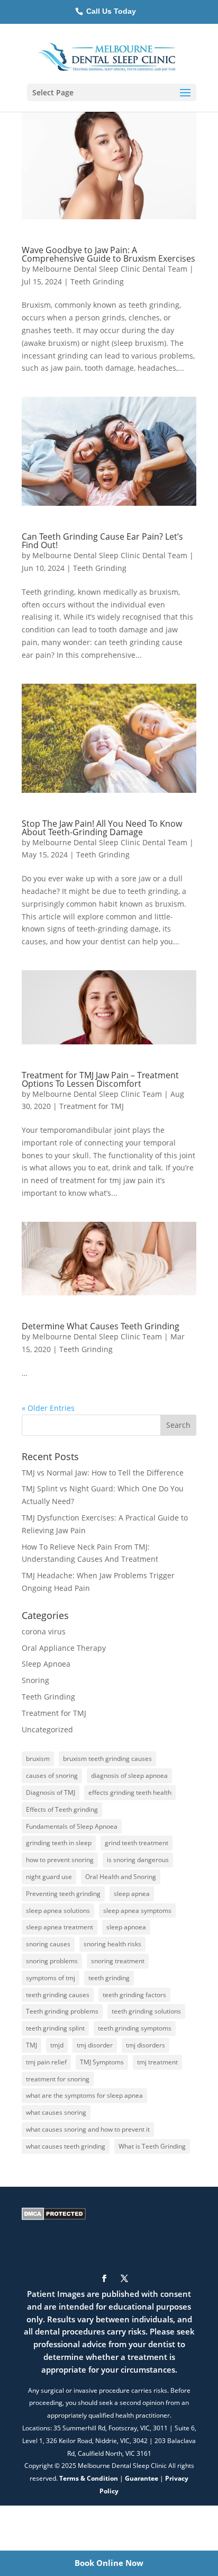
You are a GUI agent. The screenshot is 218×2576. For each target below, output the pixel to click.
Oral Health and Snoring (121, 1877)
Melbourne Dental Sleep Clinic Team (97, 1094)
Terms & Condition (89, 2478)
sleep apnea (132, 1894)
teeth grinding (109, 1978)
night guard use (49, 1877)
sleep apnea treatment (60, 1927)
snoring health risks (112, 1944)
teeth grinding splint (55, 2028)
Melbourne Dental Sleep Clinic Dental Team (110, 269)
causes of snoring (52, 1776)
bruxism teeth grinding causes (107, 1759)
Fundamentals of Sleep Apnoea (72, 1826)
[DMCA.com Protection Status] (54, 2217)
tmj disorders (146, 2045)
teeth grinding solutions (146, 2011)
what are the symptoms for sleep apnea (84, 2095)
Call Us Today (110, 11)
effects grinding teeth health (130, 1792)
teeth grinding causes (58, 1995)
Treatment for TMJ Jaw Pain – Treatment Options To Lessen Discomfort (100, 1079)
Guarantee (142, 2478)
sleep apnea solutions (58, 1911)
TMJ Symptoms (102, 2062)
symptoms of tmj (51, 1978)
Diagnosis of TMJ (51, 1792)
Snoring (35, 1680)
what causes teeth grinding (66, 2146)
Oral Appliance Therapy (64, 1648)
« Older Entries (48, 1408)
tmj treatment (157, 2062)
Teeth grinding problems (62, 2011)
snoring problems (52, 1961)
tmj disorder (95, 2045)
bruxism (38, 1759)
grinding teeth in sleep (59, 1843)
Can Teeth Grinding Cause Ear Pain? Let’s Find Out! (102, 541)
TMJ (31, 2045)
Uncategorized (47, 1729)
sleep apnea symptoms (137, 1911)
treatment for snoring (58, 2079)
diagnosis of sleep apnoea (129, 1776)
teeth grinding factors (134, 1995)
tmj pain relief (46, 2062)
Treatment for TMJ (92, 1106)
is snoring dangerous (138, 1860)
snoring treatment (118, 1961)
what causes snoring (56, 2112)
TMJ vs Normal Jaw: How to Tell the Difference (103, 1473)
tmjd (57, 2045)
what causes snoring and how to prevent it (88, 2129)
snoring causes (48, 1944)
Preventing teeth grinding (63, 1894)
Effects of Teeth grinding (62, 1809)
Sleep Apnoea (46, 1664)
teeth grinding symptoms (135, 2028)
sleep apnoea (126, 1927)
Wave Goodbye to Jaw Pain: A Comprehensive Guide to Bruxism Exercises (108, 254)
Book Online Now (109, 2563)
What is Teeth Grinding (152, 2146)
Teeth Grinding (97, 281)
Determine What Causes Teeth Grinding (101, 1326)
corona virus (44, 1631)
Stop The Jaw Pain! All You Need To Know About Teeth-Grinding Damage (102, 828)
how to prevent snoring (60, 1860)
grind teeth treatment (137, 1843)
